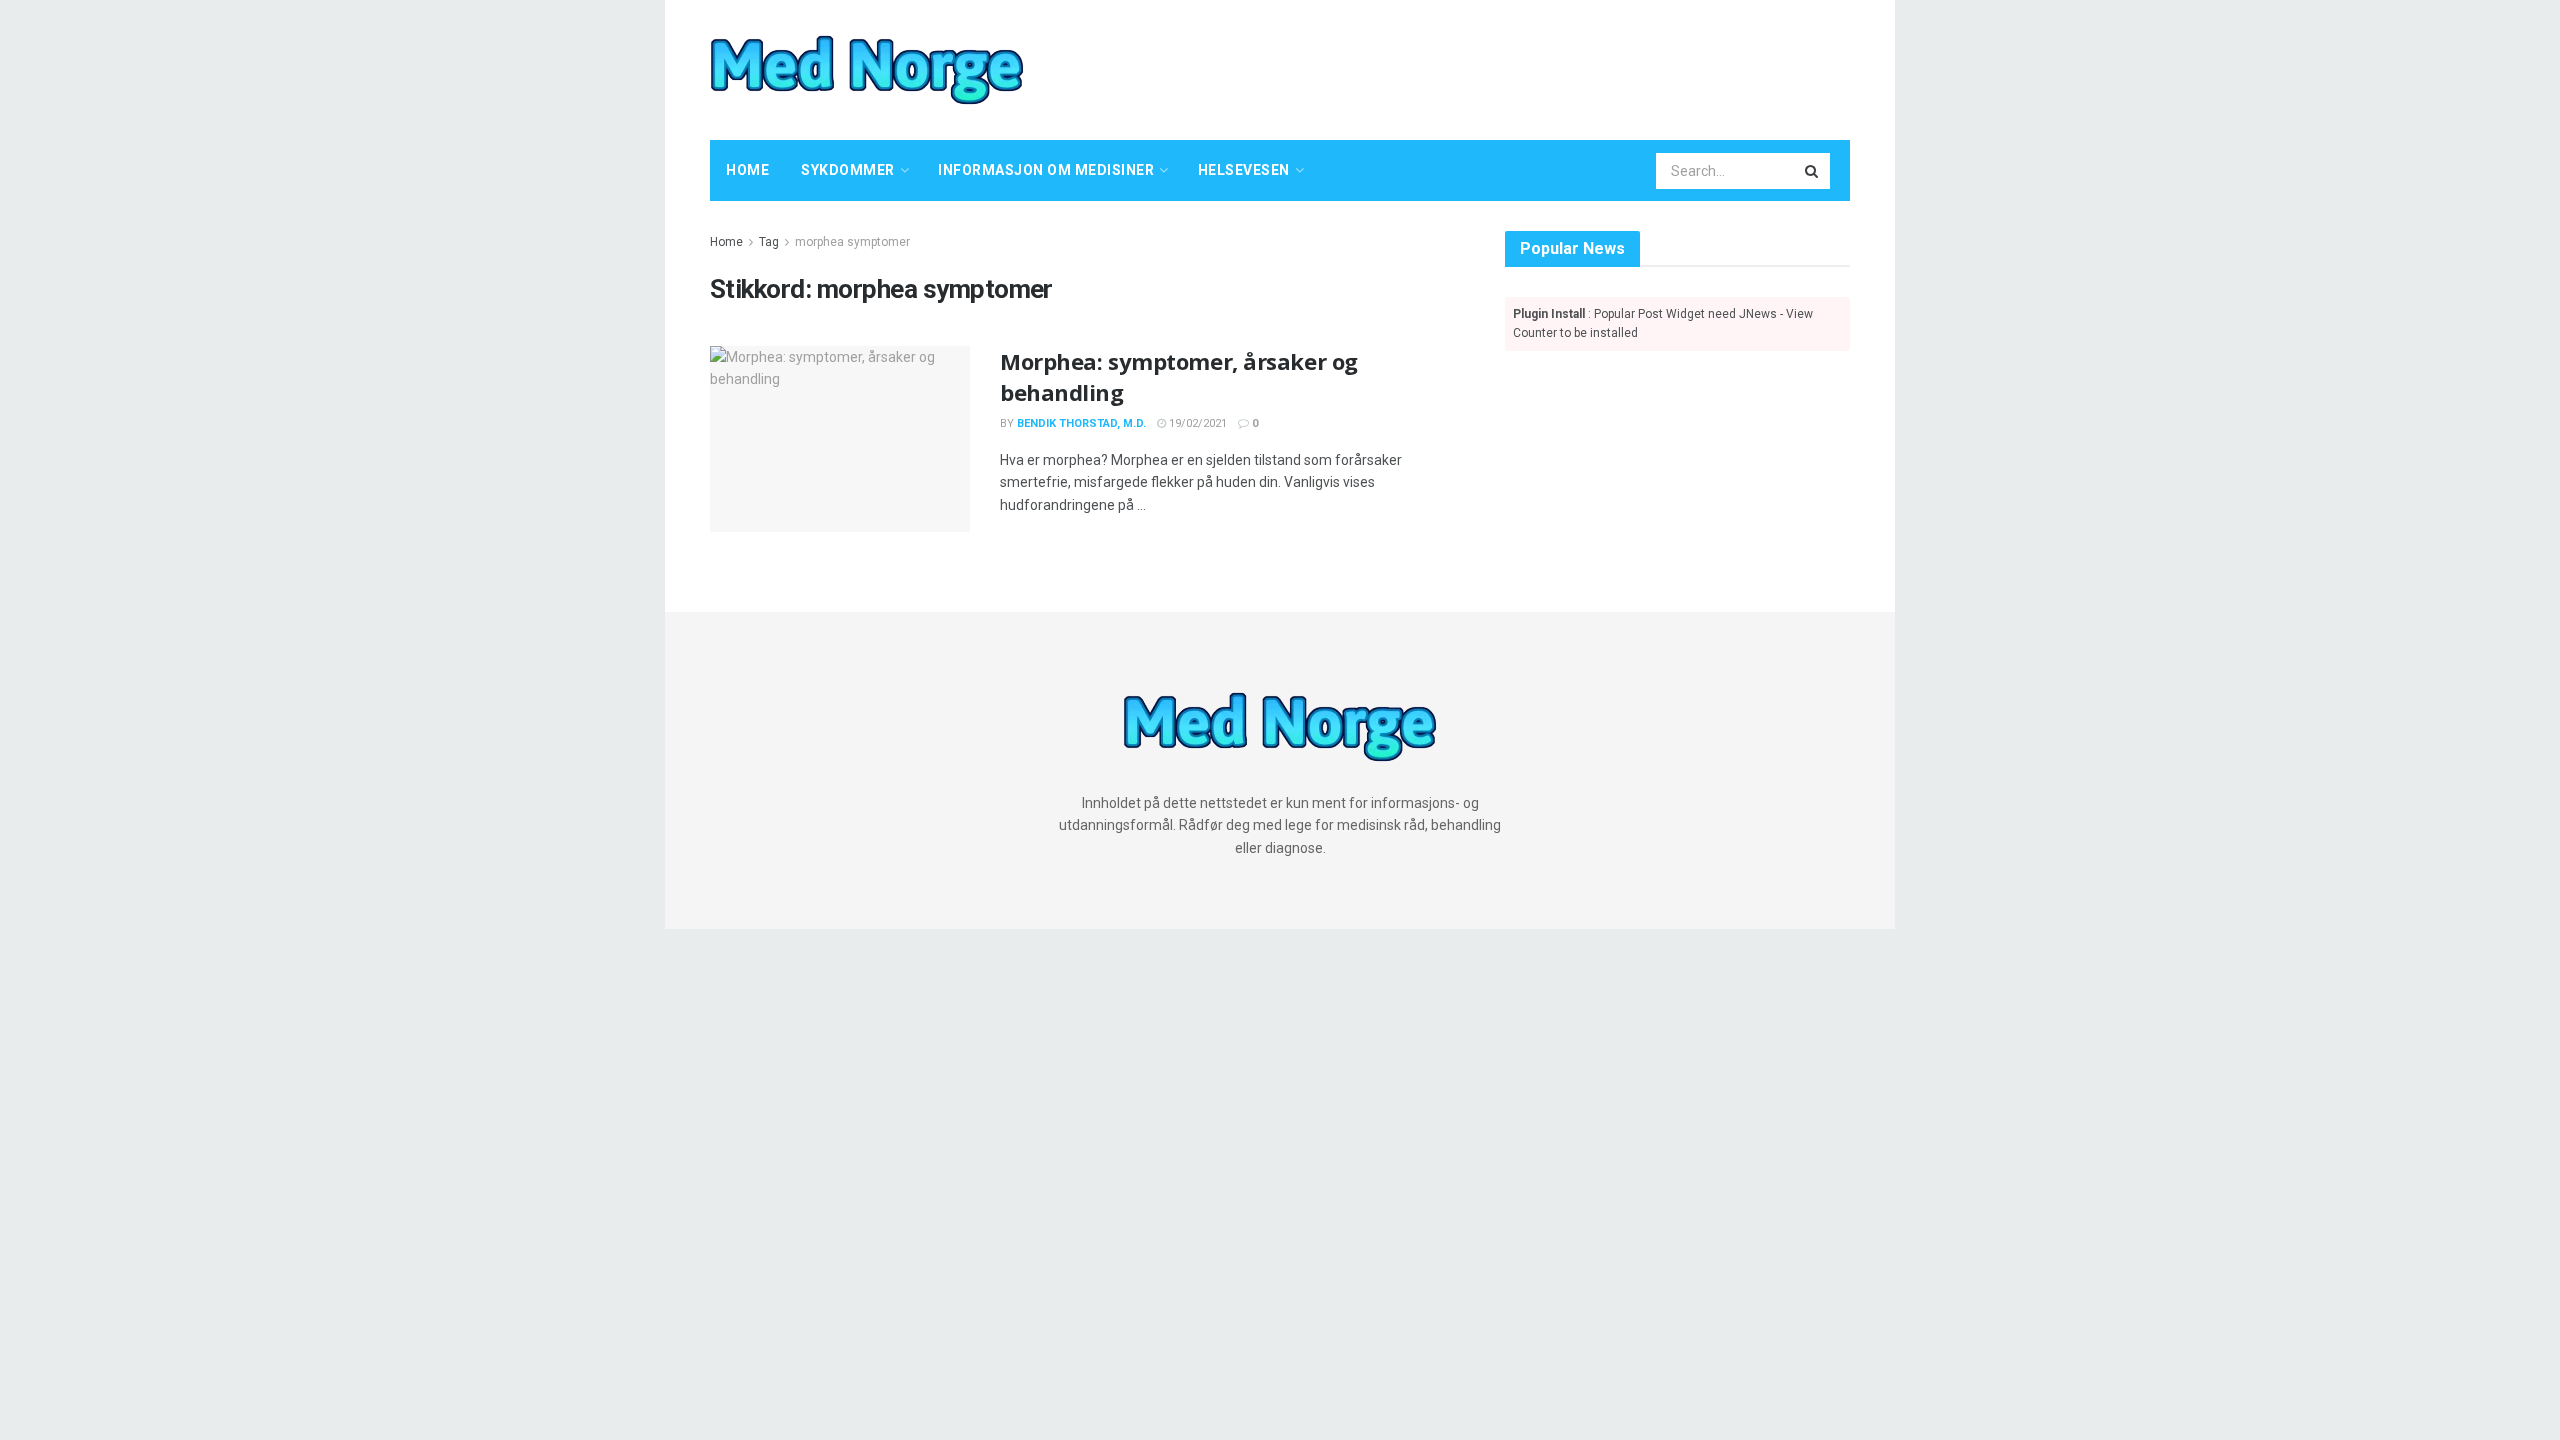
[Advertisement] (1475, 67)
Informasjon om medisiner (1046, 170)
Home (747, 170)
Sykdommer (848, 170)
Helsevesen (1244, 170)
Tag (769, 242)
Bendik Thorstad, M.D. (1081, 423)
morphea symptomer (852, 242)
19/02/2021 (1196, 423)
